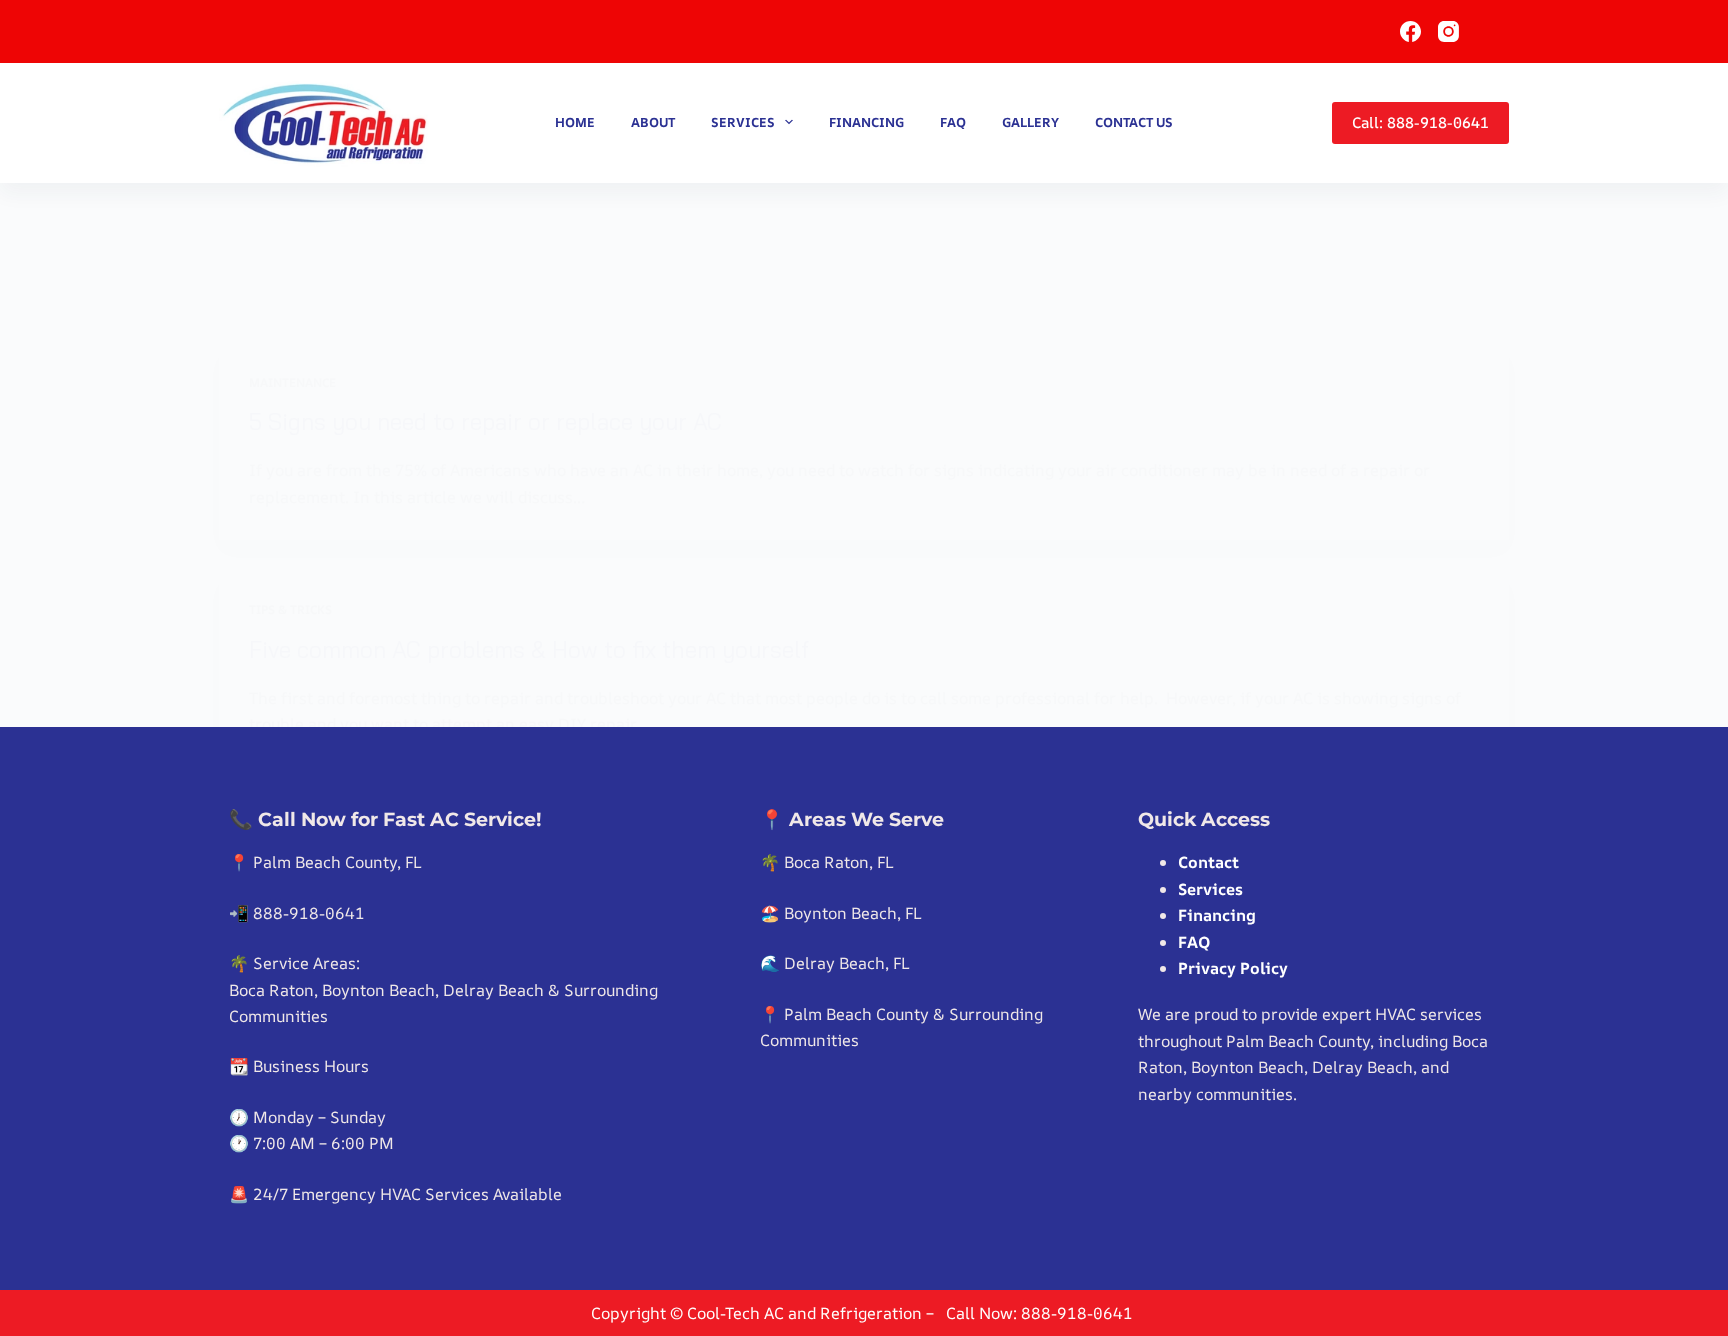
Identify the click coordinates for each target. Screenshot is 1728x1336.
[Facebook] (1410, 31)
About (653, 122)
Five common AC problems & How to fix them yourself (529, 649)
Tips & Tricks (290, 609)
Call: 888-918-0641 (1420, 122)
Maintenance (292, 382)
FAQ (953, 122)
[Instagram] (1448, 31)
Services (743, 122)
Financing (866, 122)
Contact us (1134, 122)
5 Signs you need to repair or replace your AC (485, 421)
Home (575, 122)
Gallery (1030, 122)
